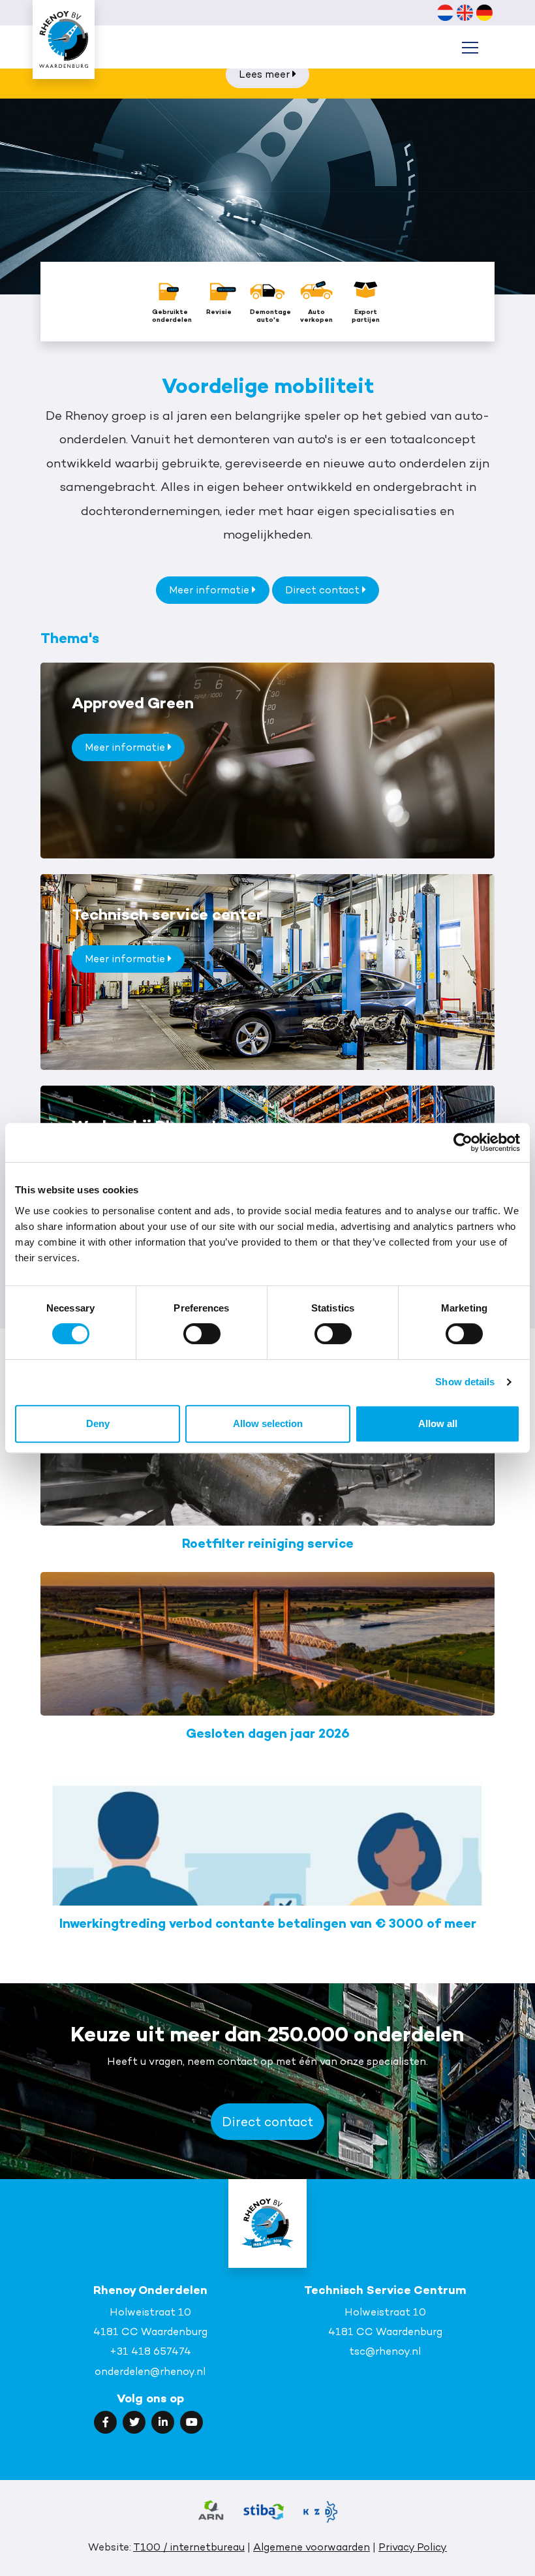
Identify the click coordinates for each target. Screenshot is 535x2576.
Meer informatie (210, 590)
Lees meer (266, 74)
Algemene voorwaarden (312, 2547)
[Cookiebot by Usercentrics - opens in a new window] (463, 1142)
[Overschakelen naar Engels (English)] (465, 12)
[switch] (202, 1334)
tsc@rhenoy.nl (385, 2351)
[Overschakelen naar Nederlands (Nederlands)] (445, 12)
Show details (465, 1382)
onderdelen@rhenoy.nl (150, 2371)
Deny (98, 1423)
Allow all (438, 1423)
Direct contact (324, 590)
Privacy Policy (413, 2547)
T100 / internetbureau (189, 2547)
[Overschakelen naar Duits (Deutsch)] (484, 12)
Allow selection (268, 1423)
